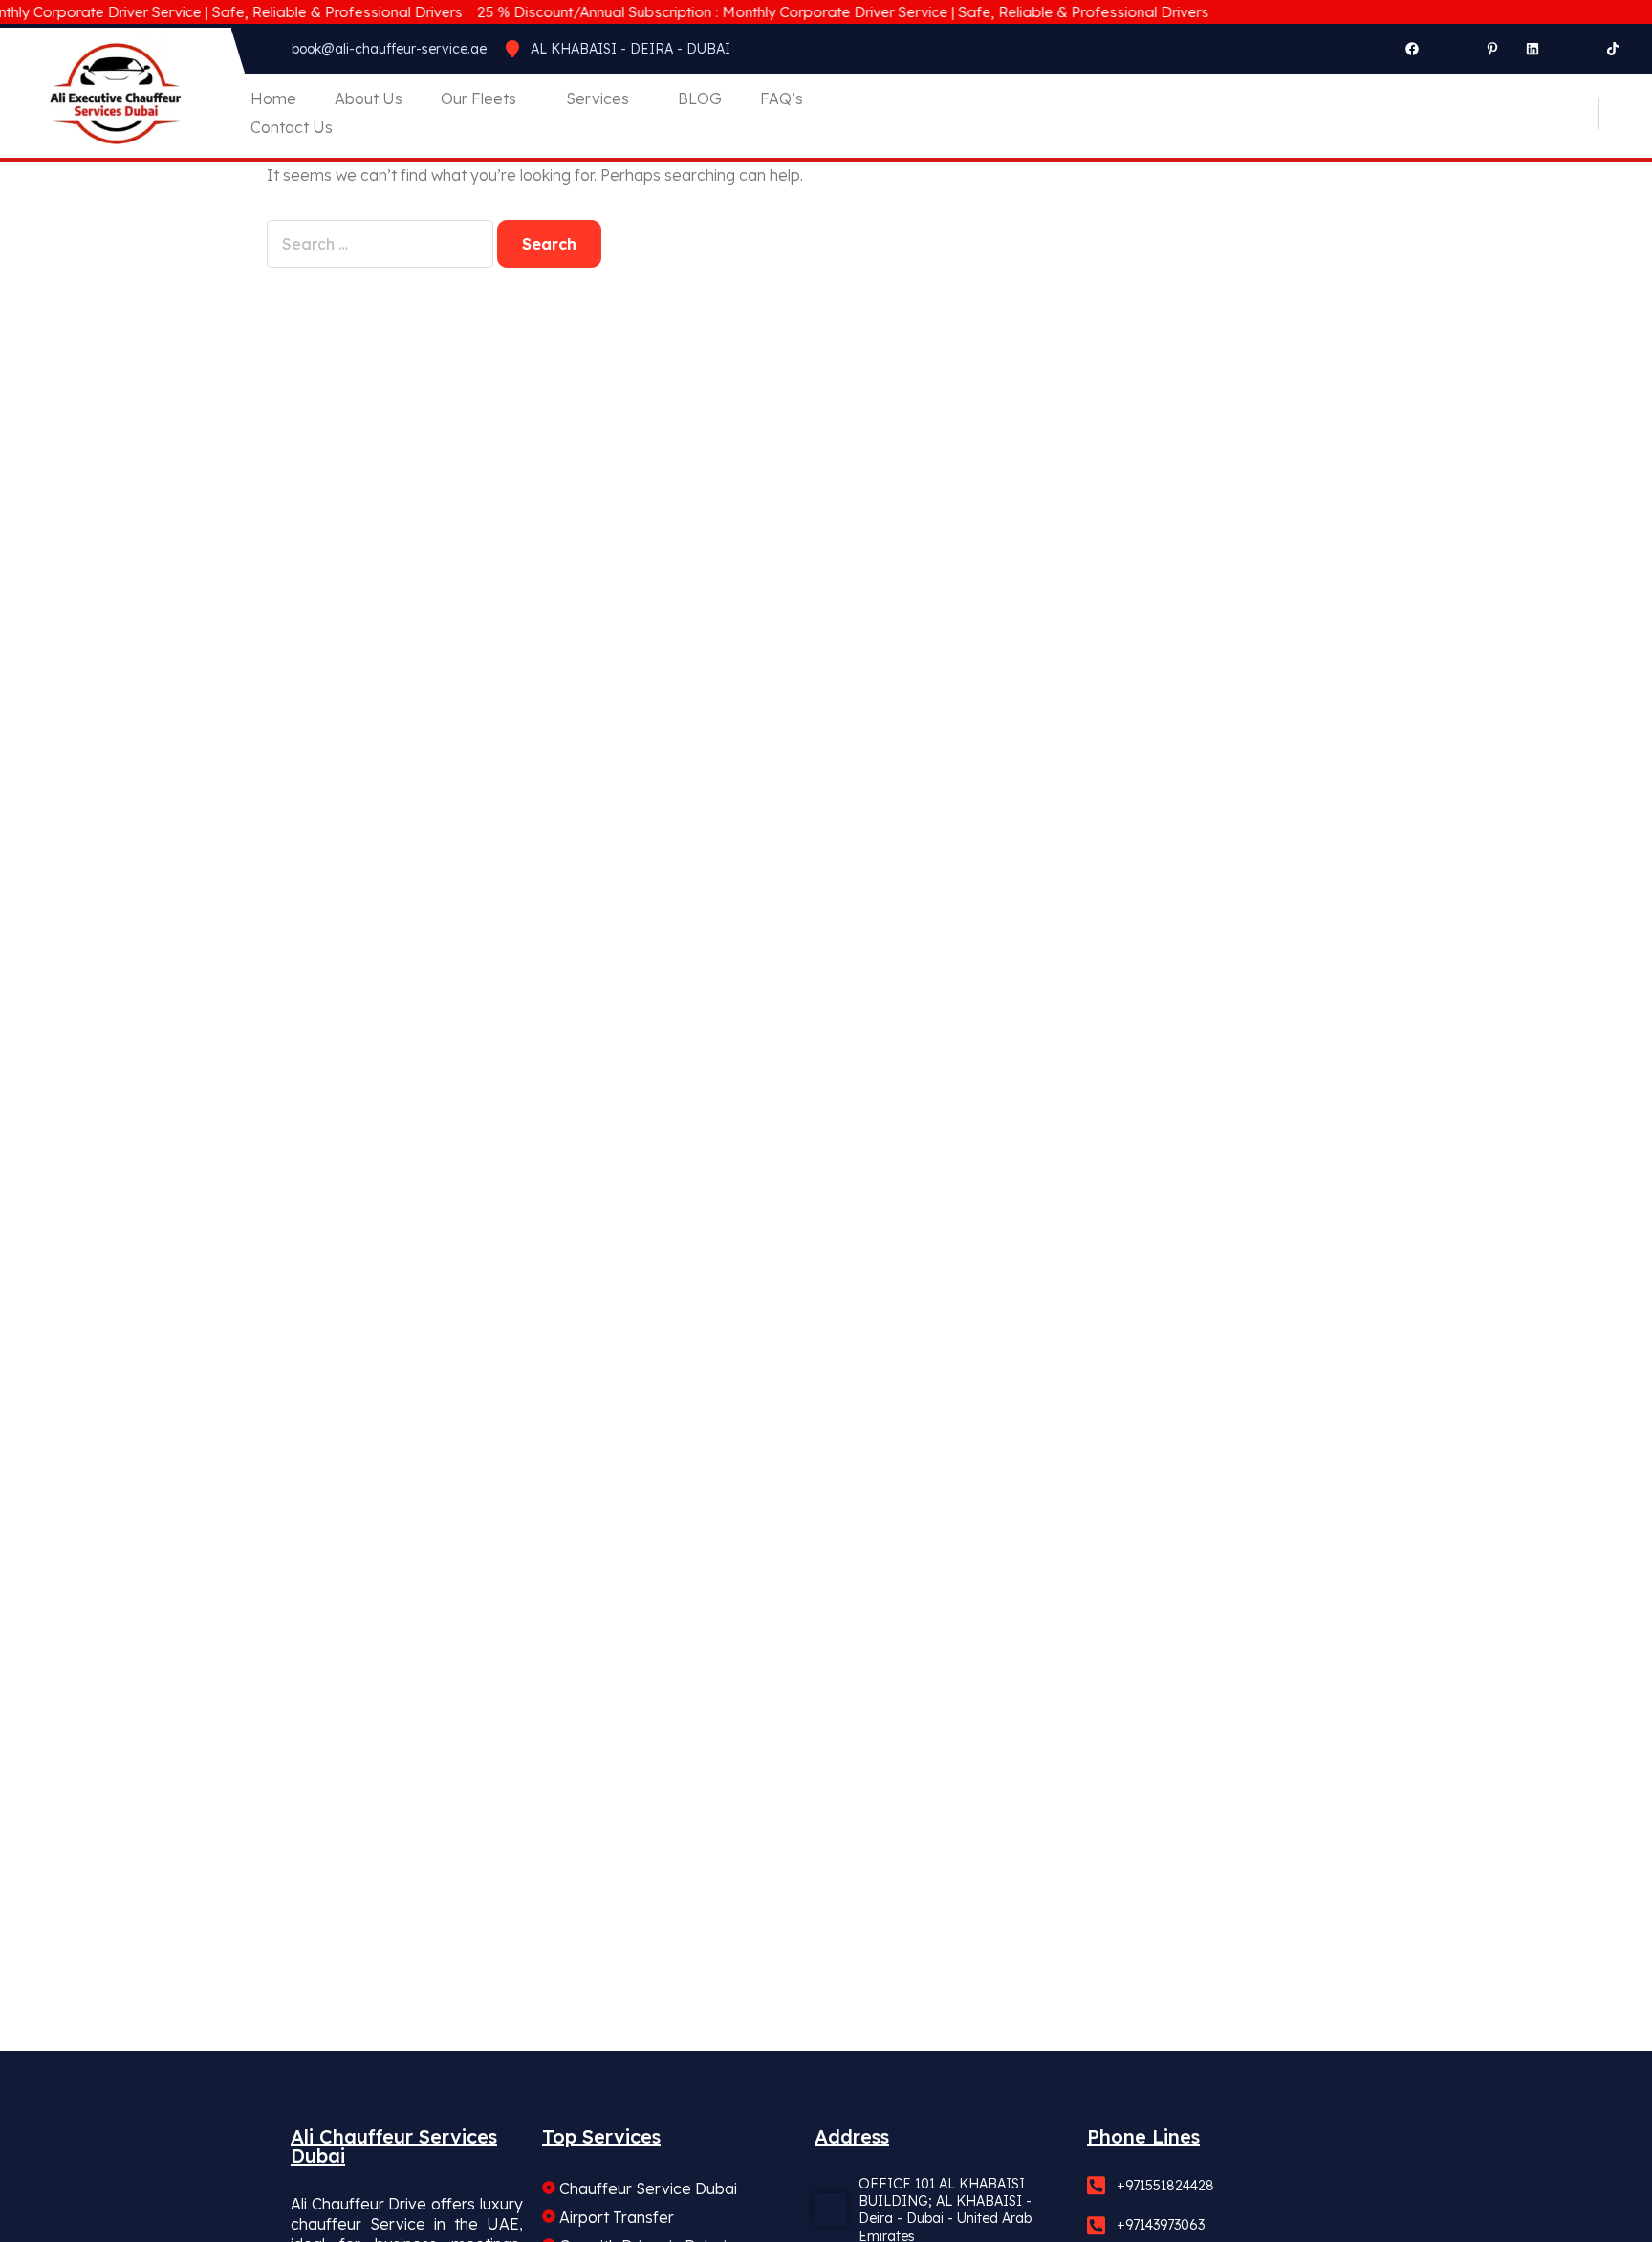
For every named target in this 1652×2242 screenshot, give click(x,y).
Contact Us (292, 127)
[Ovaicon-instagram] (1452, 49)
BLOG (700, 98)
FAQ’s (782, 98)
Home (273, 98)
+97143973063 (1161, 2225)
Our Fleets (478, 98)
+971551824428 (1165, 2186)
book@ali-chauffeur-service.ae (389, 49)
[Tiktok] (1613, 49)
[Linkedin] (1532, 49)
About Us (369, 98)
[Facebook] (1412, 49)
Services (598, 98)
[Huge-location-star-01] (1573, 49)
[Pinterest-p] (1492, 49)
